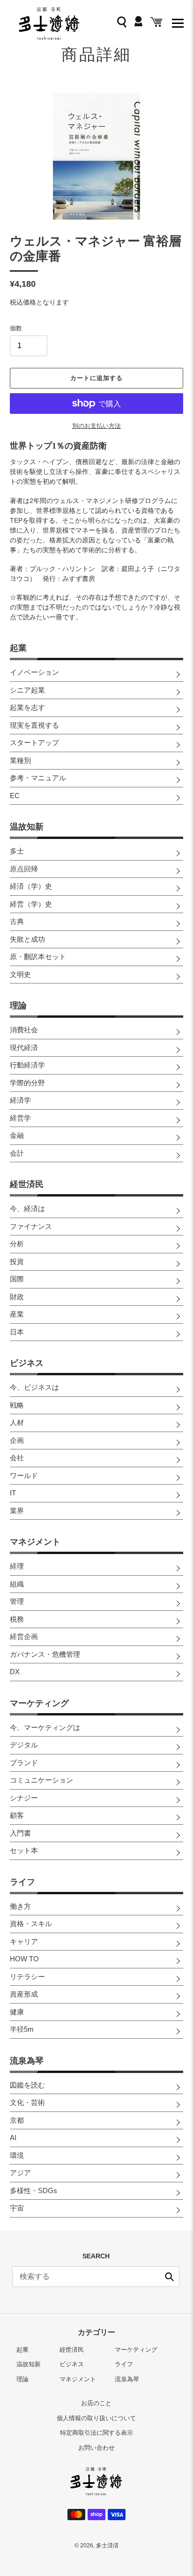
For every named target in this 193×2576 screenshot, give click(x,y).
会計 (17, 1153)
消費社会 (24, 1030)
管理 (17, 1601)
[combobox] (96, 2277)
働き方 (20, 1906)
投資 (17, 1261)
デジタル (24, 1745)
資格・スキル (31, 1924)
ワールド (24, 1475)
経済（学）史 (31, 886)
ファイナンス (31, 1226)
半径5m (22, 2029)
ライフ (22, 1882)
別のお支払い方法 (96, 426)
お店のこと (96, 2403)
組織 (17, 1584)
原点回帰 (24, 869)
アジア (20, 2173)
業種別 (20, 760)
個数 (16, 328)
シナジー (24, 1798)
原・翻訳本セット (38, 956)
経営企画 (24, 1636)
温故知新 (27, 827)
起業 (18, 648)
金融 (17, 1135)
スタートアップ (34, 743)
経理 (17, 1566)
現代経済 (24, 1048)
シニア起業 (27, 690)
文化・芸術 (27, 2102)
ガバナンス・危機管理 (45, 1654)
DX (15, 1672)
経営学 (20, 1118)
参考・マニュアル (38, 778)
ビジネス (27, 1363)
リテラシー (27, 1977)
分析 (17, 1244)
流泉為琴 (27, 2061)
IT (13, 1493)
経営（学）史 (31, 904)
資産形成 (24, 1994)
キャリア (24, 1941)
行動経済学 (27, 1065)
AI (13, 2138)
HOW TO (24, 1959)
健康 (17, 2012)
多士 (17, 851)
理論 (18, 1006)
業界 (17, 1511)
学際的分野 (27, 1083)
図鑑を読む (27, 2085)
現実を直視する (34, 725)
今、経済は (27, 1208)
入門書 (20, 1833)
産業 (17, 1314)
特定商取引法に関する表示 (96, 2433)
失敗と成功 (27, 939)
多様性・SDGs (33, 2191)
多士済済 (107, 2546)
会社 (17, 1458)
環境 (17, 2155)
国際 (17, 1279)
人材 (17, 1422)
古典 (17, 921)
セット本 (24, 1850)
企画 (17, 1440)
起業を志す (27, 707)
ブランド (24, 1763)
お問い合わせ (96, 2448)
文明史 (20, 974)
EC (15, 796)
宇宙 (17, 2208)
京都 (17, 2120)
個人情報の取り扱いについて (96, 2418)
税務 (17, 1619)
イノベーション (34, 672)
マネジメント (35, 1542)
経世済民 (27, 1184)
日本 (17, 1332)
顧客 (17, 1815)
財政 (17, 1297)
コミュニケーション (41, 1780)
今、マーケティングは (45, 1727)
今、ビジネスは (34, 1387)
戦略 (17, 1405)
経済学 (20, 1100)
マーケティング (39, 1703)
